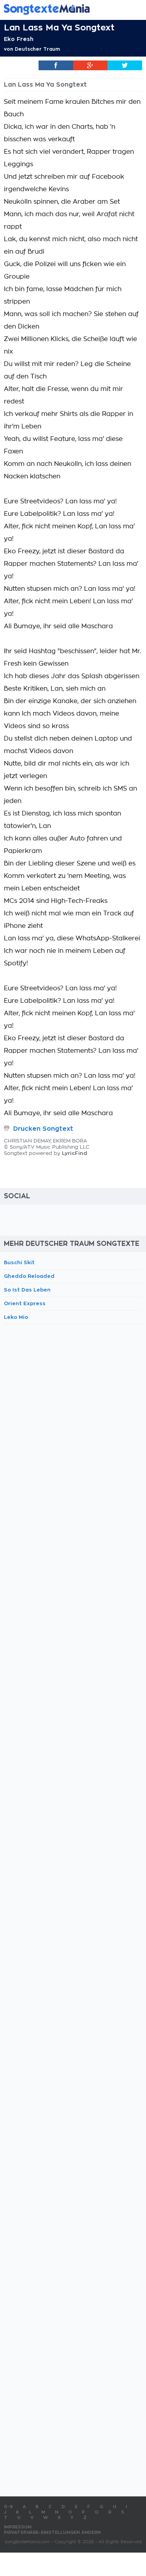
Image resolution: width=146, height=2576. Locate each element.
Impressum (18, 2527)
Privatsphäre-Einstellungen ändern (52, 2532)
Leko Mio (16, 1317)
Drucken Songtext (43, 1129)
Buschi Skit (19, 1262)
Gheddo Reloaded (29, 1276)
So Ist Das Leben (27, 1290)
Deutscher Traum (37, 49)
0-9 (8, 2507)
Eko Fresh (19, 39)
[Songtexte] (61, 9)
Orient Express (25, 1303)
